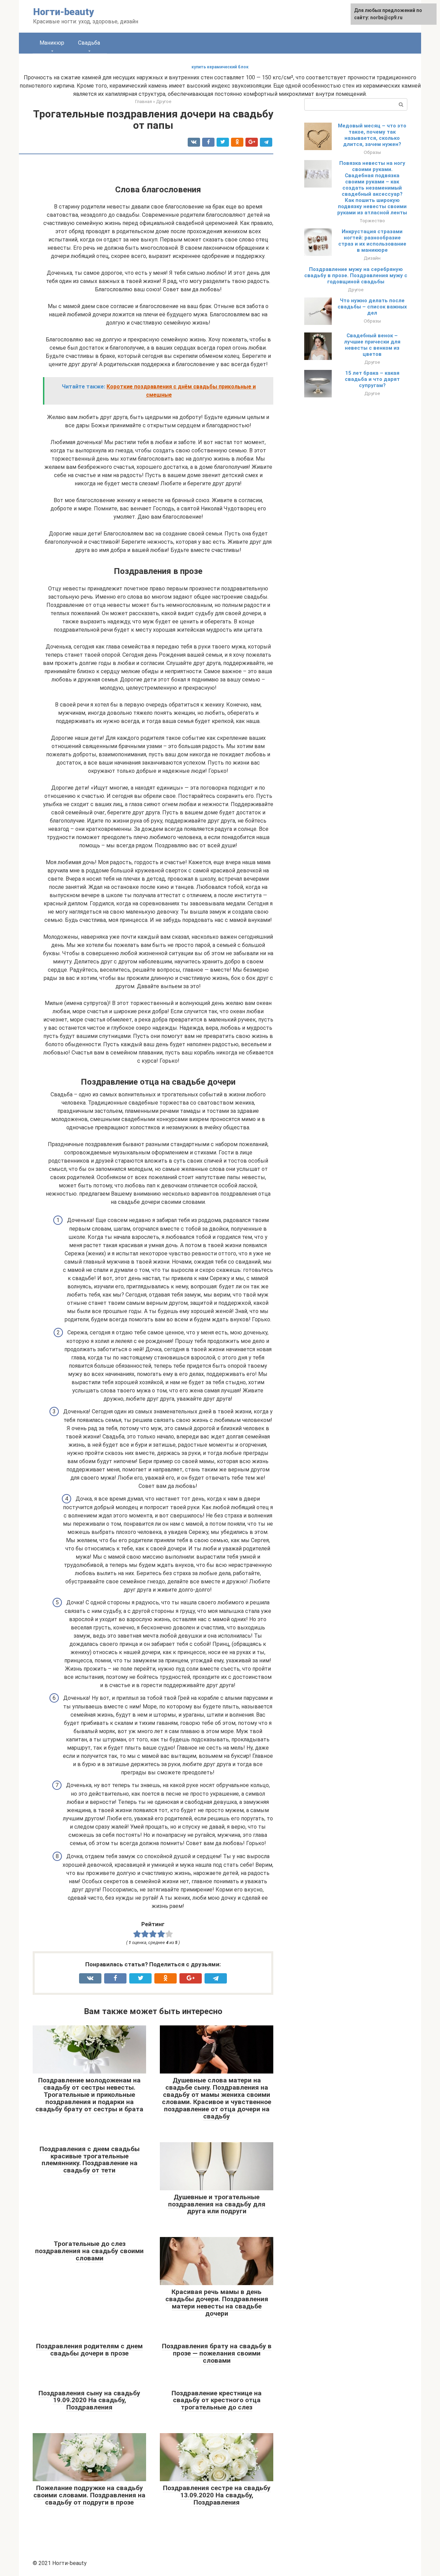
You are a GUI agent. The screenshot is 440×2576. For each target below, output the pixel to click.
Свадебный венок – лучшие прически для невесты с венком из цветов (372, 345)
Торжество (372, 221)
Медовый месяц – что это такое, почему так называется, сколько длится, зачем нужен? (372, 135)
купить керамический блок (220, 67)
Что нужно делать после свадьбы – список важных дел (372, 307)
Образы (372, 152)
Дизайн (372, 258)
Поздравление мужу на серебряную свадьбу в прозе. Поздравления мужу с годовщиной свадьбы (356, 275)
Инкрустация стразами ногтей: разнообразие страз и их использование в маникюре (372, 241)
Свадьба (89, 43)
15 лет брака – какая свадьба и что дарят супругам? (372, 379)
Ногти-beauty (64, 12)
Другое (356, 290)
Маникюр (52, 43)
